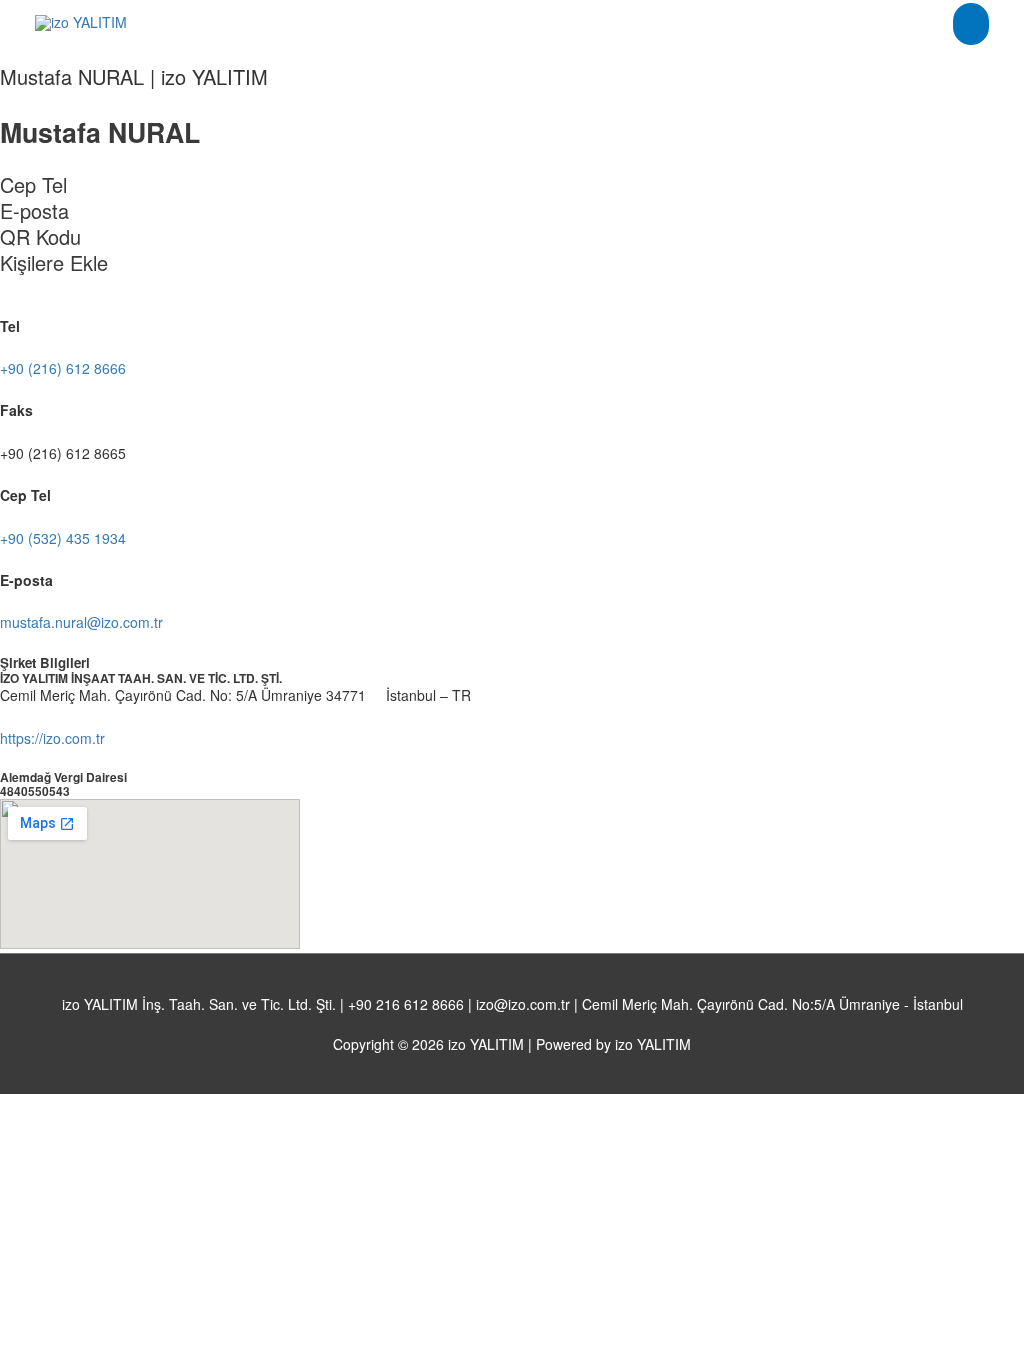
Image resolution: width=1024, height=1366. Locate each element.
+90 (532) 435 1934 (63, 538)
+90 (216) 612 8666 (63, 368)
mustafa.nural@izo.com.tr (81, 622)
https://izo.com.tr (52, 738)
